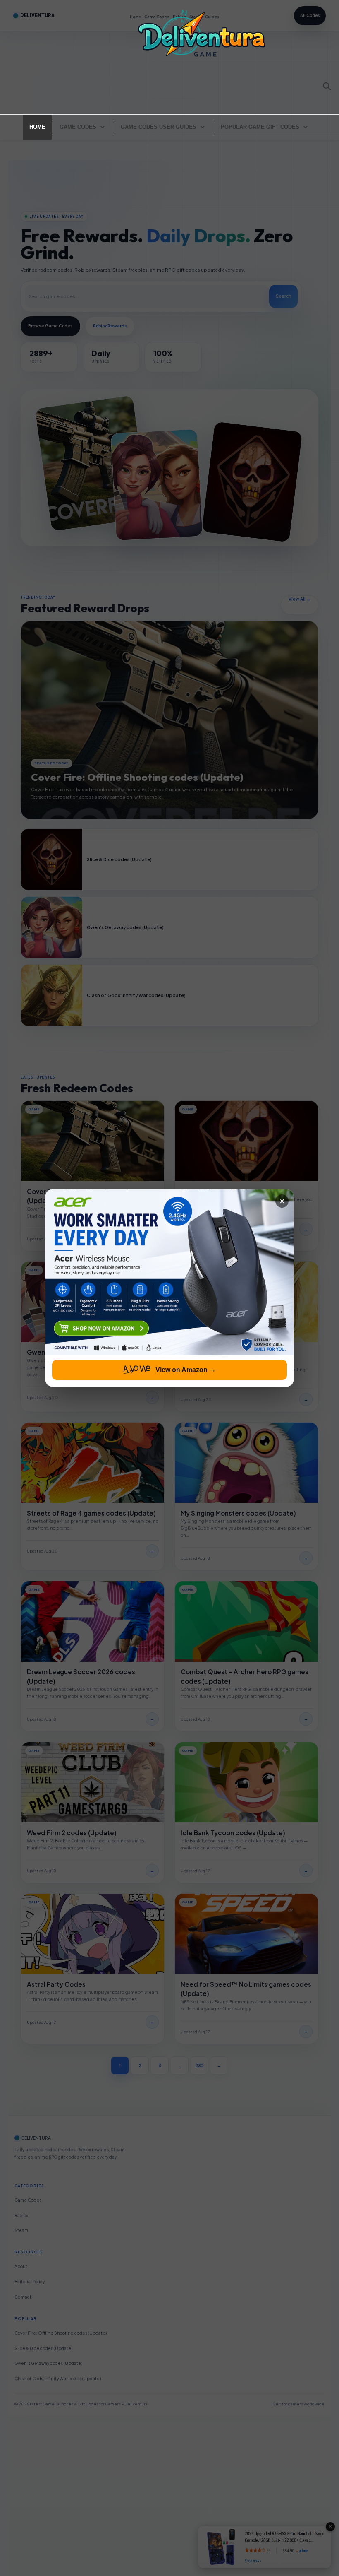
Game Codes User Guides (159, 127)
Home (37, 127)
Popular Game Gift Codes (260, 127)
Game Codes (78, 127)
